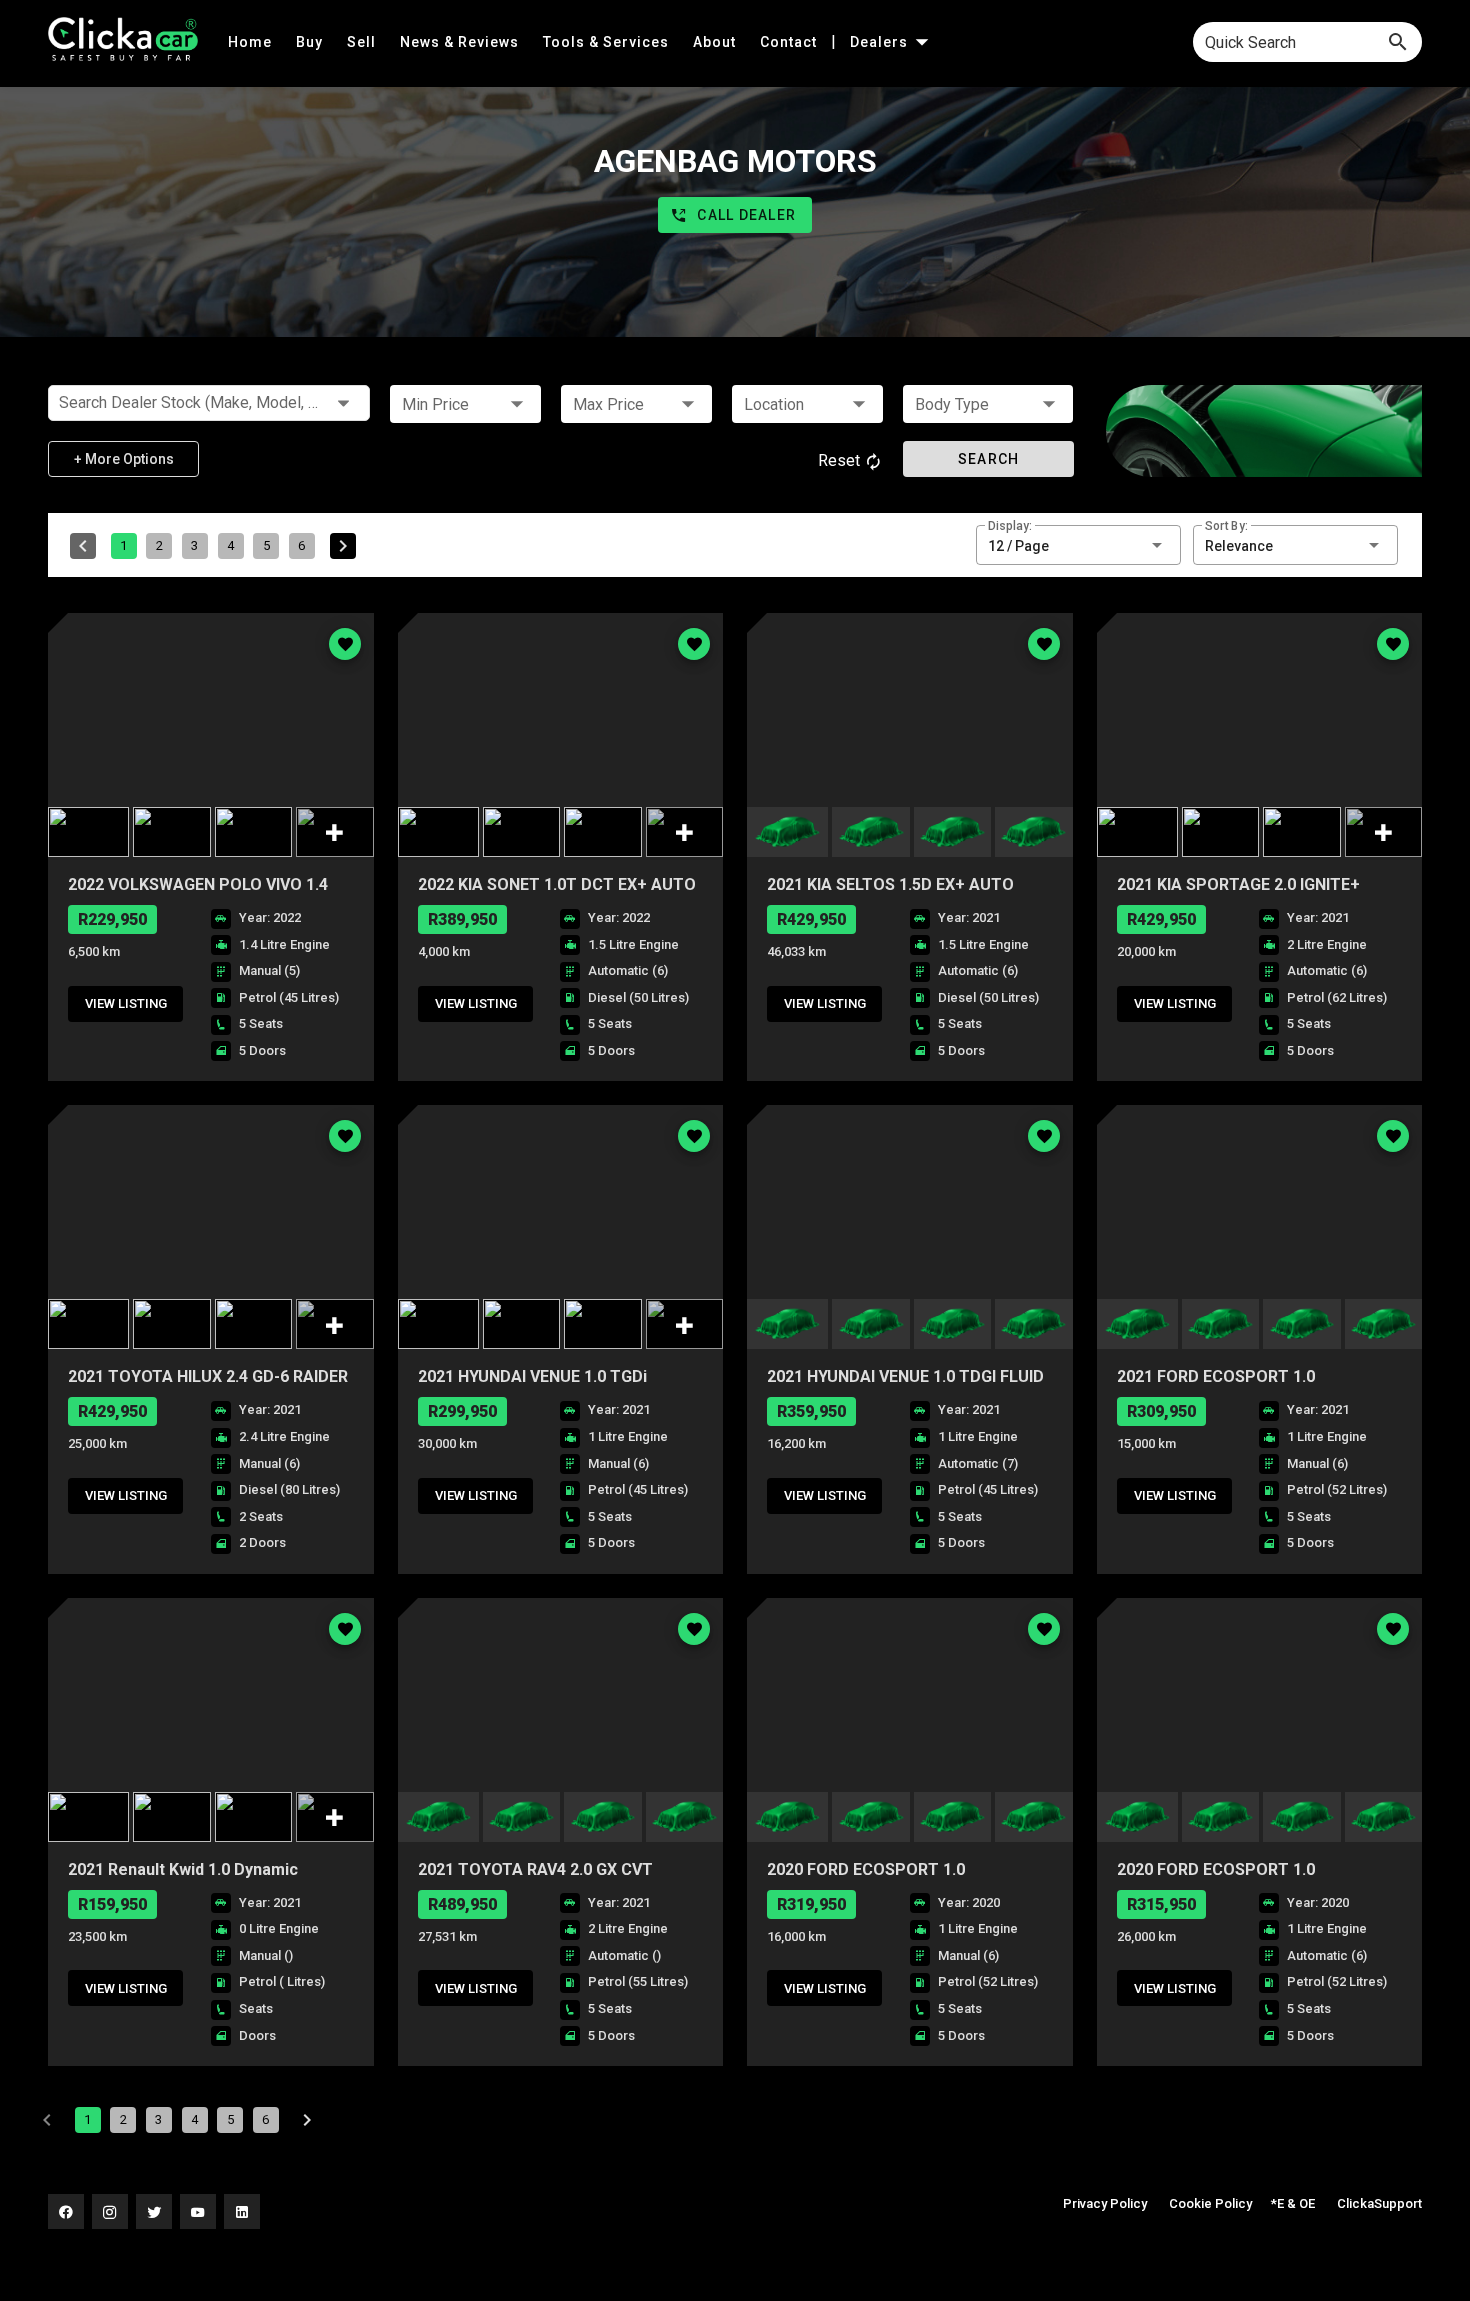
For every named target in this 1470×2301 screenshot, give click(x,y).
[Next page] (343, 546)
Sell (363, 42)
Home (252, 42)
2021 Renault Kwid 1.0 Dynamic (183, 1869)
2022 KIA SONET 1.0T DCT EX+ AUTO (557, 884)
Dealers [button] (881, 42)
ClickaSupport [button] (1379, 2203)
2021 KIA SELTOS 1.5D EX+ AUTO (890, 884)
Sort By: (1226, 526)
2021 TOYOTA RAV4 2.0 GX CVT (535, 1869)
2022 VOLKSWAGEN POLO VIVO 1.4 (198, 884)
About (716, 42)
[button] (465, 404)
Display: (1010, 526)
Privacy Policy (1105, 2203)
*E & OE (1293, 2203)
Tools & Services (608, 42)
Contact (790, 42)
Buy (311, 42)
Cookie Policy (1210, 2203)
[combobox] (1307, 42)
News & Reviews (461, 42)
